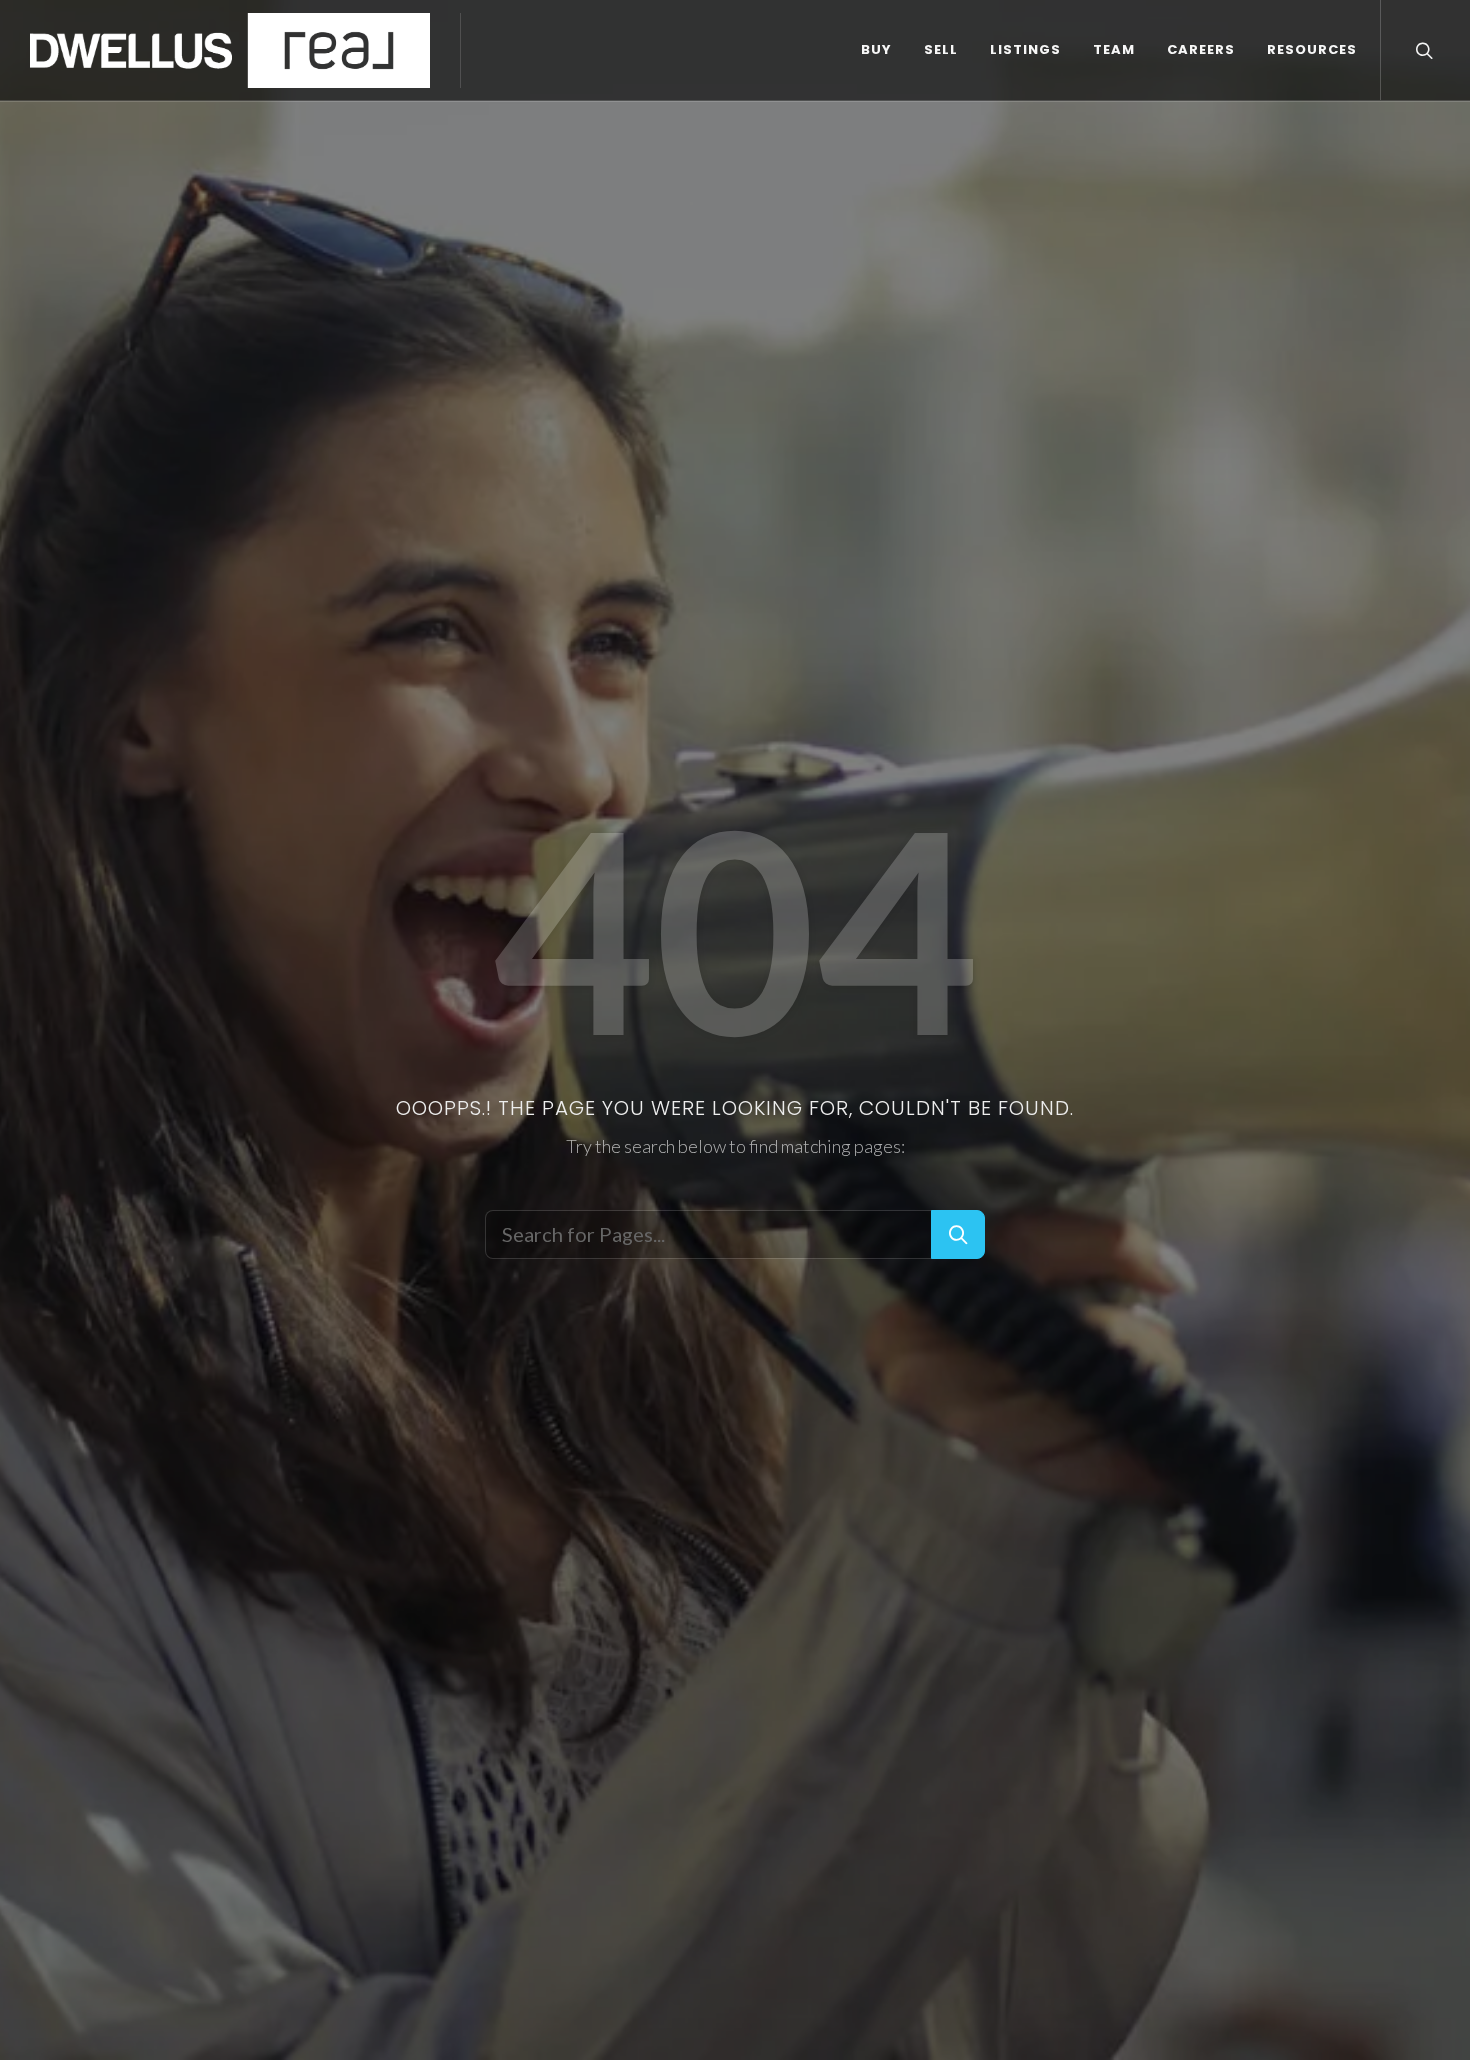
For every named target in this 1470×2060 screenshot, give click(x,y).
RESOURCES (1312, 49)
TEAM (1114, 49)
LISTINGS (1025, 49)
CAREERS (1201, 49)
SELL (941, 49)
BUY (876, 49)
